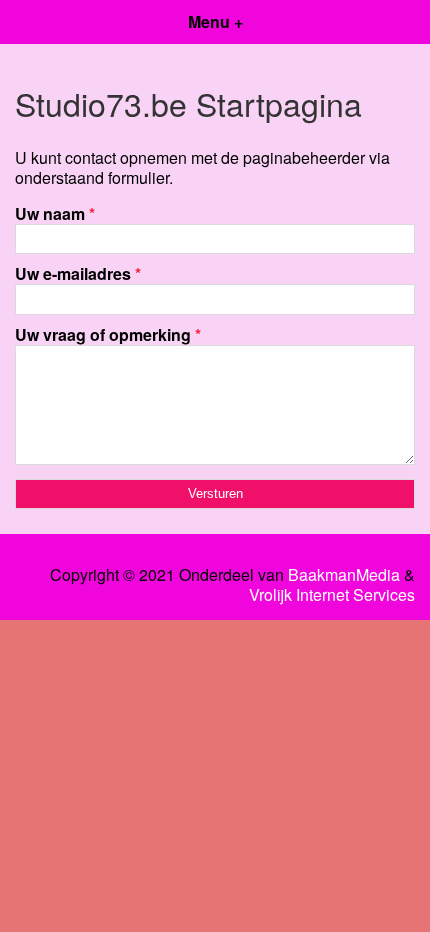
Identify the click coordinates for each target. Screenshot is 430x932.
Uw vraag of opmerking (108, 334)
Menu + (215, 21)
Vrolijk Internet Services (332, 595)
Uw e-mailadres (78, 273)
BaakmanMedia (344, 575)
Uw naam (55, 213)
